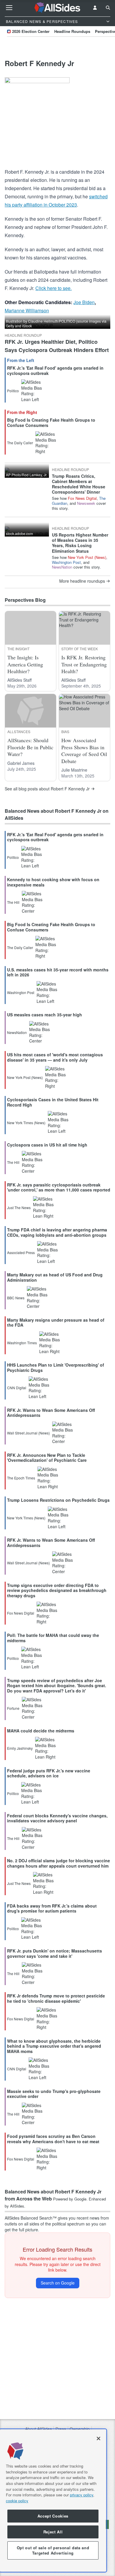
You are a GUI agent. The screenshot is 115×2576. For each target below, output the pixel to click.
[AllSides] (58, 8)
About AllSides (38, 2429)
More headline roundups (82, 581)
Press (61, 2429)
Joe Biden (84, 302)
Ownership (80, 2429)
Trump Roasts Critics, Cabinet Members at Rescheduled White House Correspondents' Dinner (79, 484)
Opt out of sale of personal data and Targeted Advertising (53, 2550)
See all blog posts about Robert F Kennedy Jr (47, 789)
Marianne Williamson (27, 310)
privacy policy (82, 2495)
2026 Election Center (31, 31)
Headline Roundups (72, 31)
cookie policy (17, 2501)
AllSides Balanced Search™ (31, 2218)
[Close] (98, 2438)
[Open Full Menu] (9, 8)
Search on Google (58, 2283)
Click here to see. (54, 288)
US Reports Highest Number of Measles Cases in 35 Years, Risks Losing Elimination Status (80, 543)
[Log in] (95, 8)
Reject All (53, 2532)
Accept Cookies (53, 2516)
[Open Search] (108, 8)
